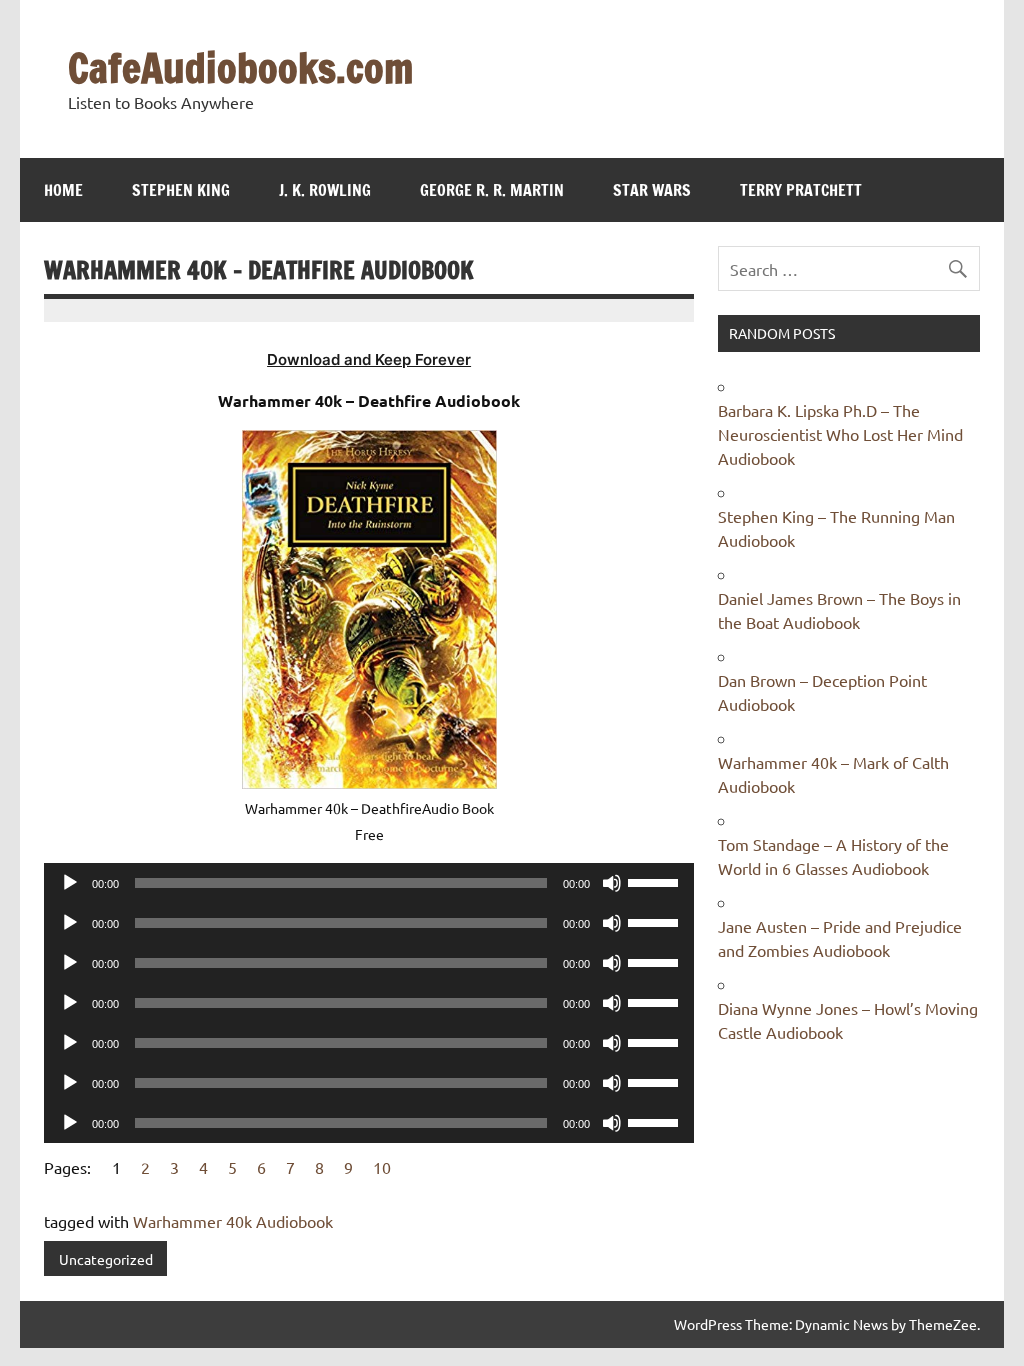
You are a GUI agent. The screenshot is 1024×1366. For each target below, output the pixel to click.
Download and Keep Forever (369, 359)
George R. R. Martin (492, 190)
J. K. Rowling (325, 190)
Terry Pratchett (801, 190)
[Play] (70, 883)
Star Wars (652, 190)
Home (63, 190)
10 (382, 1167)
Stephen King (181, 190)
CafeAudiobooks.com (240, 67)
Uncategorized (106, 1259)
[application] (368, 883)
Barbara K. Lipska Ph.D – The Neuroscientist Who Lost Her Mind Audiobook (840, 434)
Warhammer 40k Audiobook (233, 1221)
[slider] (656, 881)
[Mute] (612, 883)
